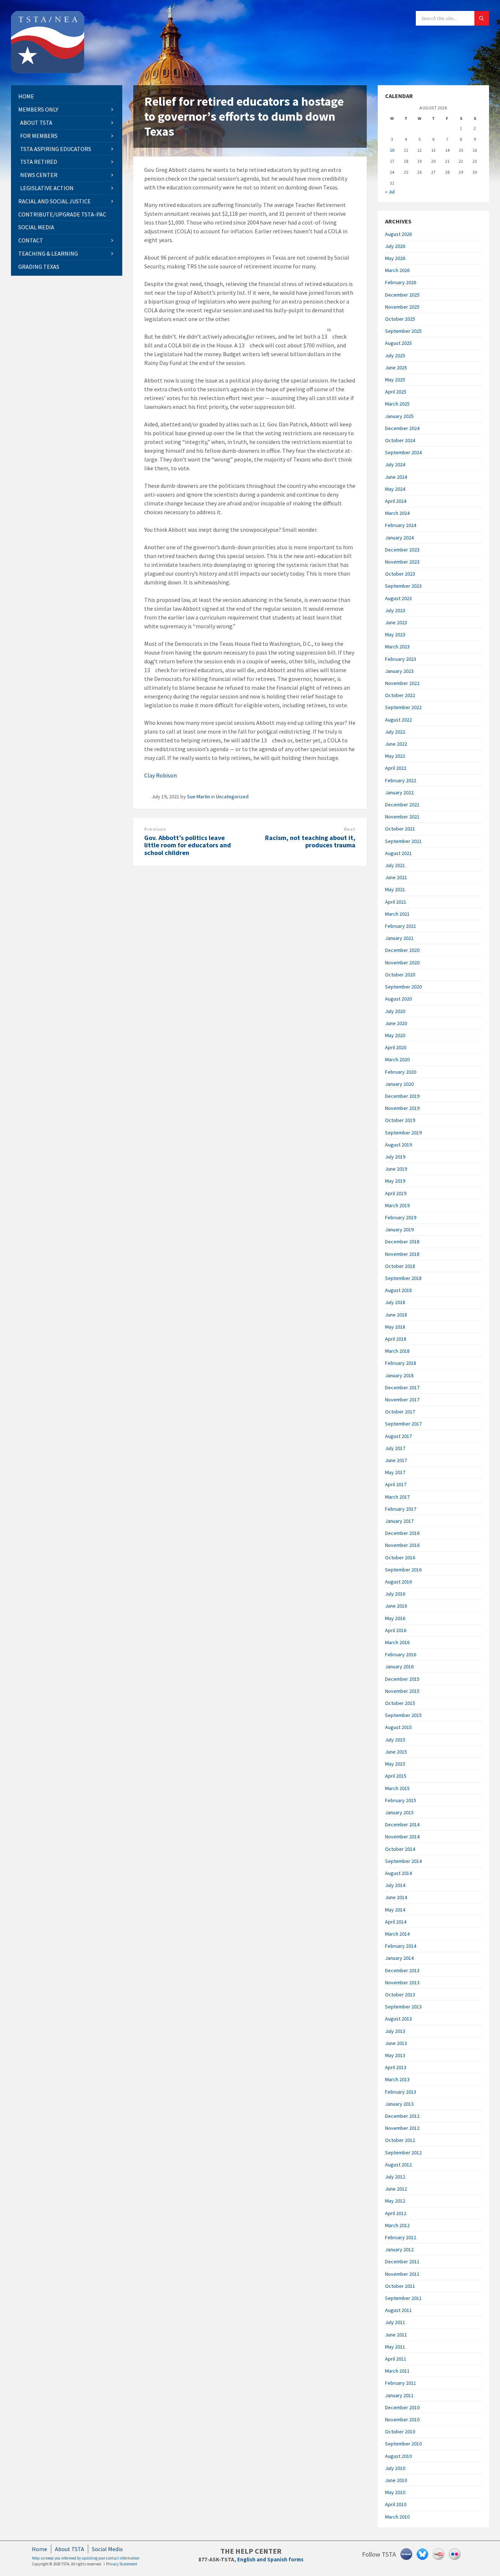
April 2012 (396, 2213)
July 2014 (395, 1885)
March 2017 (397, 1497)
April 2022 (396, 768)
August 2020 (398, 999)
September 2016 (403, 1570)
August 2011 (398, 2310)
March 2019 (397, 1205)
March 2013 (397, 2079)
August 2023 (398, 598)
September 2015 (403, 1715)
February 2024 (401, 525)
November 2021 (402, 817)
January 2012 (399, 2249)
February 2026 (401, 282)
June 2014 (396, 1897)
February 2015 (401, 1800)
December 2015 (402, 1679)
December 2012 (402, 2116)
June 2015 (396, 1752)
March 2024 (397, 513)
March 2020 (397, 1059)
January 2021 (399, 938)
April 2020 (396, 1047)
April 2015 (396, 1776)
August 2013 (398, 2019)
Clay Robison (161, 775)
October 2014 (400, 1849)
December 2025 (402, 295)
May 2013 (395, 2055)
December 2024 (402, 428)
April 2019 (396, 1193)
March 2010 (397, 2517)
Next (350, 829)
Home (40, 2549)
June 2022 (396, 744)
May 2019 (395, 1181)
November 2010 (402, 2419)
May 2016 (395, 1618)
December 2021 (402, 805)
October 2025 (400, 319)
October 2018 (400, 1266)
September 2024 (403, 452)
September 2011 (403, 2298)
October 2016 (400, 1558)
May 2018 (395, 1327)
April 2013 (396, 2067)
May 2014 (395, 1910)
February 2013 (401, 2092)
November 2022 (402, 683)
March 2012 (397, 2225)
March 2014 (397, 1934)
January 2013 (399, 2104)
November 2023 (402, 562)
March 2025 (397, 404)
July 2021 (395, 865)
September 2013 (403, 2007)
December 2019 (402, 1096)
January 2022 (399, 792)
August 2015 (398, 1727)
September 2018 (403, 1278)
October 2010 (400, 2432)
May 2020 (395, 1035)
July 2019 (395, 1157)
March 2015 (397, 1788)
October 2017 (400, 1412)
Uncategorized (232, 796)
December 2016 (402, 1533)
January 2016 (399, 1667)
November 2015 (402, 1691)
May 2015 (395, 1764)
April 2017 (396, 1484)
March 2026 (397, 270)
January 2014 (399, 1958)
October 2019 (400, 1120)
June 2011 (396, 2335)
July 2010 (395, 2468)
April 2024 (396, 501)
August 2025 (398, 343)
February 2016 (401, 1654)
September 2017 (403, 1424)
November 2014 (402, 1837)
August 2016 (398, 1582)
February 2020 (401, 1072)
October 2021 (400, 829)
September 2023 (403, 586)
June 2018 (396, 1315)
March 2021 (397, 914)
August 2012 (398, 2165)
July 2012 (395, 2177)
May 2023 (395, 634)
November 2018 (402, 1254)
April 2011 (396, 2359)
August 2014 (398, 1873)
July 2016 (395, 1594)
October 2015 (400, 1703)
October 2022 (400, 695)
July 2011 (395, 2322)
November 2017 (402, 1400)
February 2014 (401, 1946)
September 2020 (403, 987)
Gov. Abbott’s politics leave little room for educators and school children (188, 845)
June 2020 (396, 1023)
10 (392, 150)
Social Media (107, 2549)
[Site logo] (48, 71)
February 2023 (401, 659)
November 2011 (402, 2274)
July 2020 (395, 1011)
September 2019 (403, 1133)
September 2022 (403, 707)
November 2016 (402, 1545)
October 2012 (400, 2140)
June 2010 (396, 2480)
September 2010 (403, 2444)
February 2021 (401, 926)
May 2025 (395, 380)
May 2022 (395, 756)
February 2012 (401, 2237)
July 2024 (395, 464)
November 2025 (402, 307)
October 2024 (400, 440)
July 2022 (395, 732)
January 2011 (399, 2395)
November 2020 (402, 963)
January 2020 (399, 1084)
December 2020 (402, 950)
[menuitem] (67, 96)
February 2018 (401, 1363)
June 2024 (396, 477)
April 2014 (396, 1922)
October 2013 (400, 1995)
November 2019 (402, 1108)
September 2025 (403, 331)
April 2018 (396, 1339)
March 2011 (397, 2371)
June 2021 (396, 877)
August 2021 (398, 853)
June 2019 (396, 1169)
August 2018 (398, 1290)
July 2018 (395, 1302)
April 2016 (396, 1630)
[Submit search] (482, 18)
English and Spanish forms (270, 2559)
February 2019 (401, 1217)
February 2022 (401, 780)
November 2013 (402, 1982)
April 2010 (396, 2504)
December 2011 (402, 2261)
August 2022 (398, 720)
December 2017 (402, 1387)
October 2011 (400, 2286)
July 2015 (395, 1740)
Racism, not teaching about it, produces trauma (310, 841)
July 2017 (395, 1448)
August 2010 (398, 2456)
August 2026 (398, 234)
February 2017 (401, 1509)
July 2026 (395, 246)
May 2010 (395, 2492)
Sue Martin (199, 796)
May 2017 (395, 1472)
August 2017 (398, 1436)
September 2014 (403, 1861)
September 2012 (403, 2153)
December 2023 (402, 550)
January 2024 (399, 538)
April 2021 (396, 902)
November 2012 (402, 2128)
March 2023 (397, 647)
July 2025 (395, 355)
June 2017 (396, 1460)
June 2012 (396, 2189)
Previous (155, 829)
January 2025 (399, 416)
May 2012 (395, 2201)
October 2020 (400, 975)
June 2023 (396, 622)
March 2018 (397, 1351)
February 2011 (401, 2383)
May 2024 (395, 489)
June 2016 (396, 1606)
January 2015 (399, 1812)
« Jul (390, 192)
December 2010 (402, 2407)
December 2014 (402, 1824)
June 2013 (396, 2043)
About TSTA (70, 2549)
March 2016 (397, 1642)
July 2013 (395, 2031)
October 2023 (400, 574)
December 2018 (402, 1242)
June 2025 (396, 368)
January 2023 (399, 671)
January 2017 (399, 1521)
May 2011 (395, 2347)
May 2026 (395, 258)
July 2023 (395, 610)
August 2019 (398, 1145)
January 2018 (399, 1375)
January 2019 (399, 1229)
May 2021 (395, 889)
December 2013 (402, 1970)
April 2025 (396, 392)
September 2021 (403, 841)
